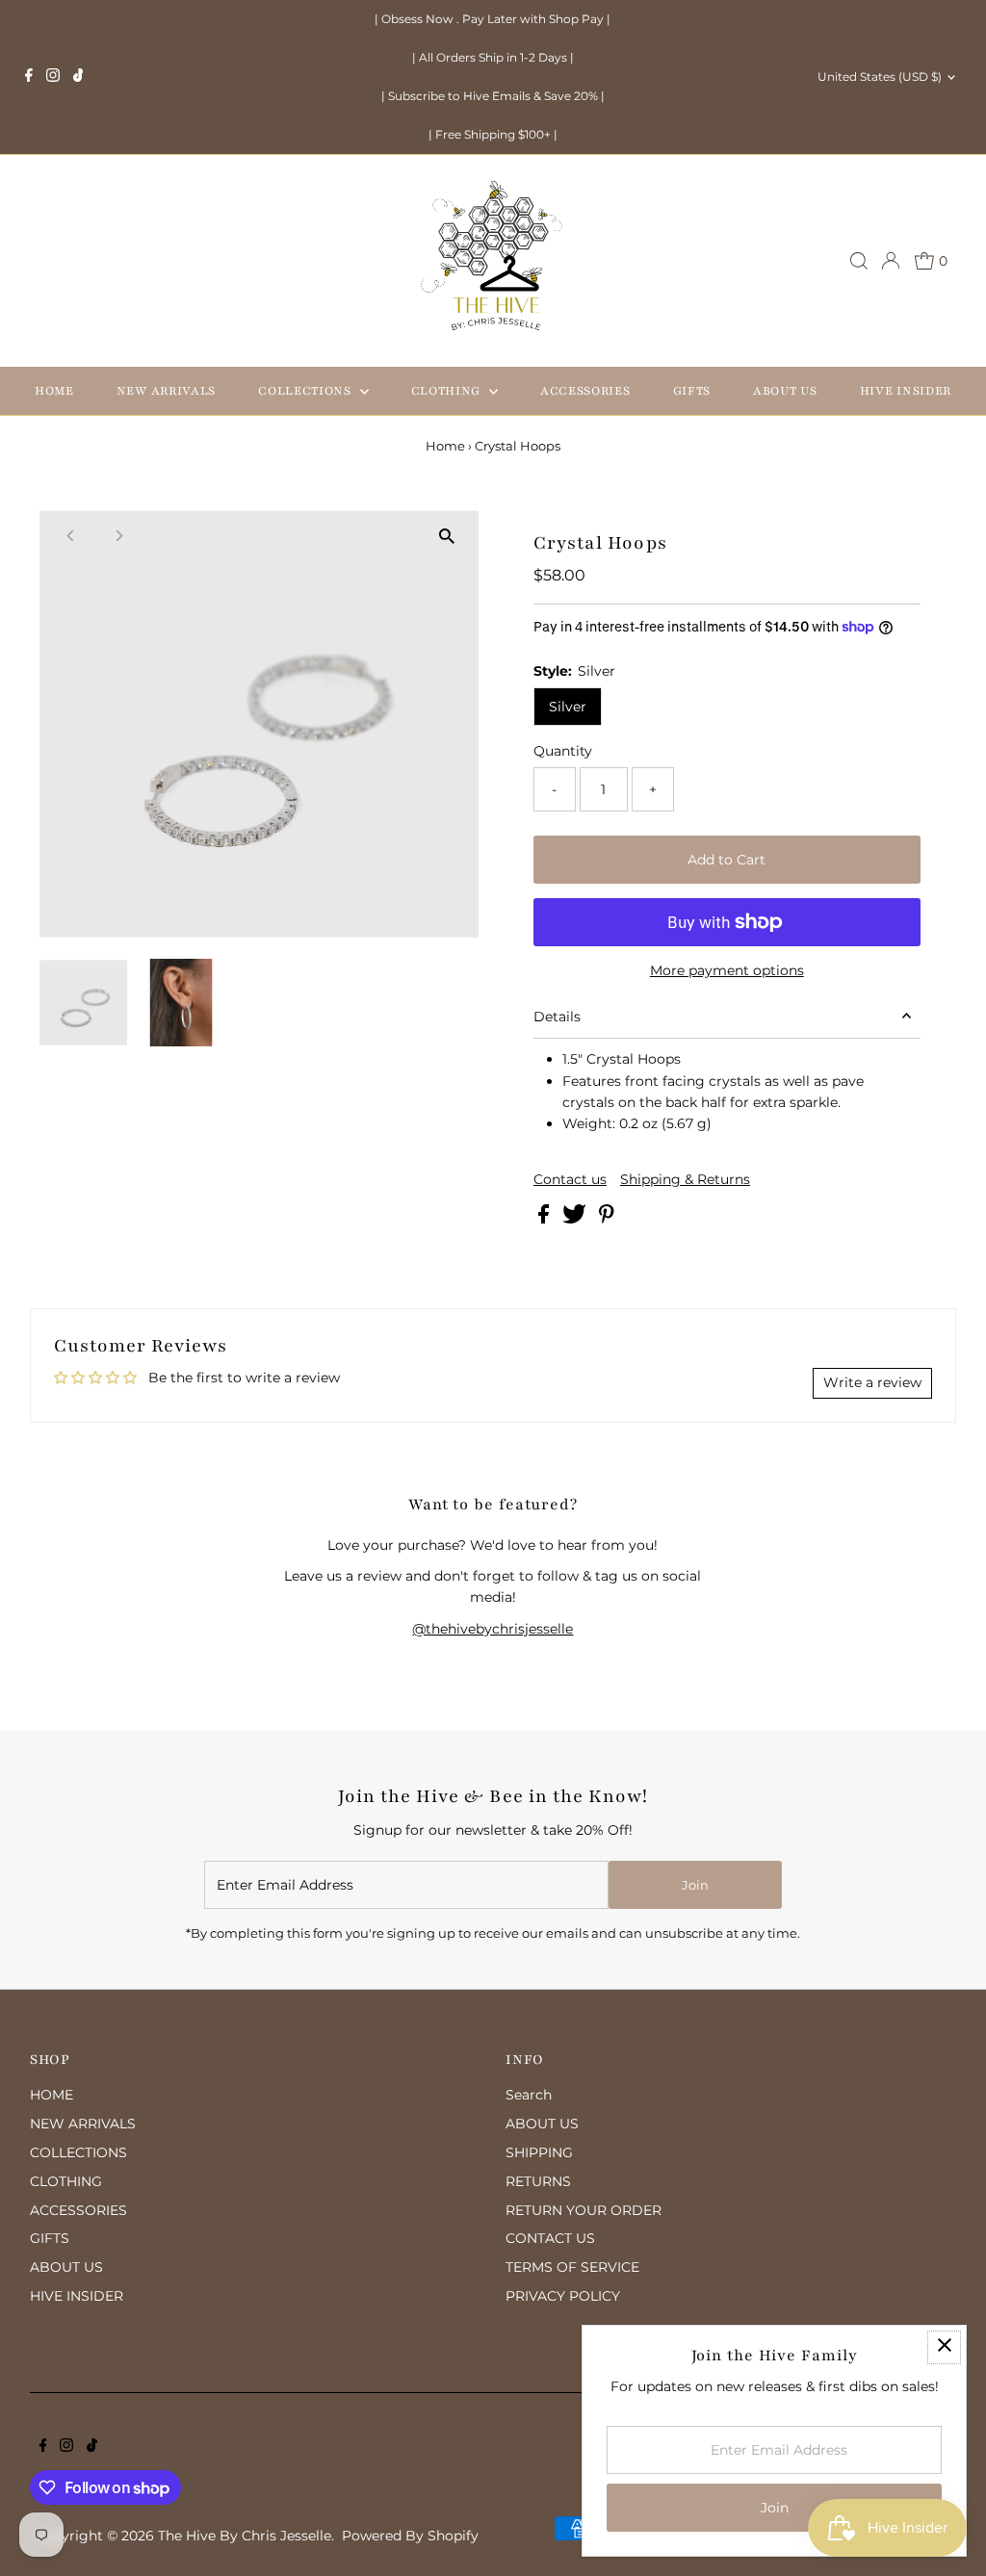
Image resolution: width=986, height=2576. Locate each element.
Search (529, 2095)
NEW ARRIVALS (166, 391)
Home (445, 446)
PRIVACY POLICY (563, 2296)
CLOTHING (448, 391)
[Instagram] (53, 77)
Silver (568, 707)
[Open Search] (859, 261)
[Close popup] (944, 2347)
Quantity (563, 751)
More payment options (727, 970)
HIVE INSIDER (906, 391)
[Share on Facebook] (545, 1219)
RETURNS (538, 2181)
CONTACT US (550, 2238)
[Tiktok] (78, 77)
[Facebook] (29, 77)
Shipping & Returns (685, 1179)
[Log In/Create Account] (891, 261)
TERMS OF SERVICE (572, 2267)
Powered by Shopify (410, 2536)
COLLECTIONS (306, 391)
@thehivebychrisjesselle (493, 1629)
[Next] (118, 536)
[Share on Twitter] (576, 1219)
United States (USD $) (880, 77)
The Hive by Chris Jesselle (245, 2536)
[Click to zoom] (447, 536)
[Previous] (71, 536)
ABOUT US (785, 391)
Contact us (570, 1179)
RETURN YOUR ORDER (584, 2210)
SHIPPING (539, 2152)
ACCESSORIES (585, 391)
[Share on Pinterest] (607, 1219)
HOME (54, 391)
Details (557, 1017)
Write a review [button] (872, 1382)
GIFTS (692, 391)
